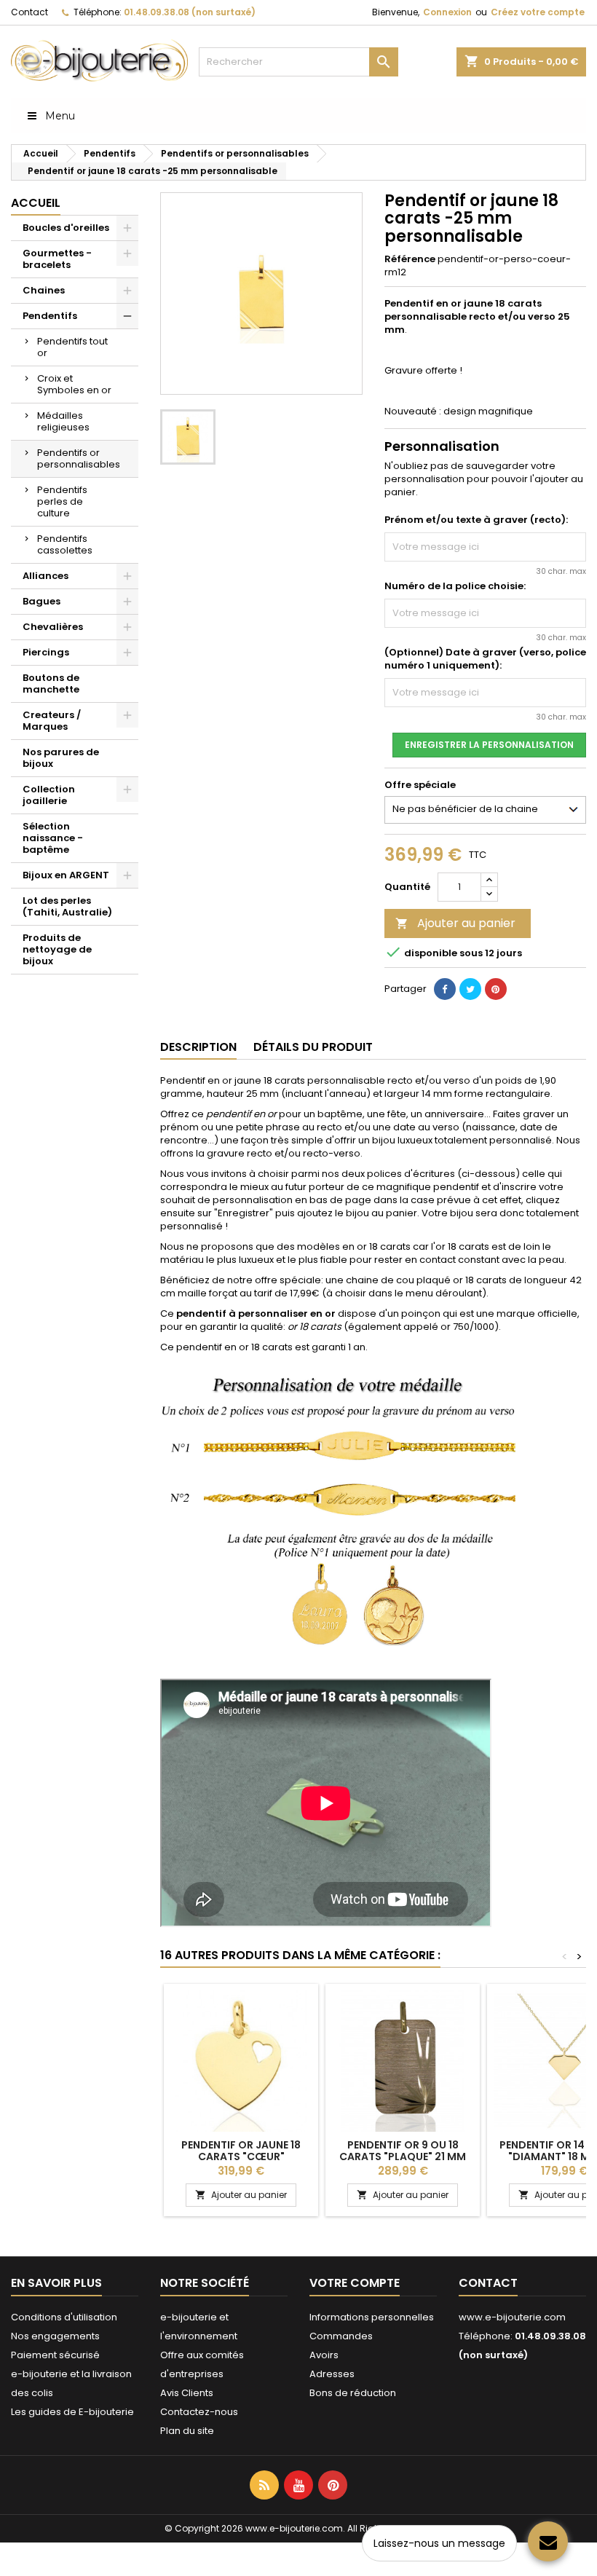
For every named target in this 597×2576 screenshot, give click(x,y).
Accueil (36, 203)
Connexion (447, 12)
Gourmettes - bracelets (57, 259)
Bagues (41, 601)
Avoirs (324, 2355)
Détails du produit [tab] (313, 1047)
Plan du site (187, 2431)
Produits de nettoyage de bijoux (57, 949)
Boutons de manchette (51, 684)
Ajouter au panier (455, 923)
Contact (29, 12)
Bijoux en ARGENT (66, 875)
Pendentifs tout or (72, 347)
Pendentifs (50, 316)
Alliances (46, 576)
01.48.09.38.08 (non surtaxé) (190, 12)
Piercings (46, 652)
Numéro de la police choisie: (455, 586)
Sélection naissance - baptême (53, 838)
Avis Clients (187, 2393)
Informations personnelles (372, 2317)
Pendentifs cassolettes (65, 544)
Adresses (332, 2374)
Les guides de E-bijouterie (72, 2412)
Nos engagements (55, 2336)
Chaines (44, 290)
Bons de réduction (353, 2393)
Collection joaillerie (49, 795)
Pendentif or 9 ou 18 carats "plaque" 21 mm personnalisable (403, 2156)
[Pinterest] (496, 989)
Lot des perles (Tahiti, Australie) (67, 906)
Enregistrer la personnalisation (489, 745)
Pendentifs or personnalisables (79, 458)
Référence (410, 259)
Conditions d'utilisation (64, 2317)
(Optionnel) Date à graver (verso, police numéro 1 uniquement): (485, 659)
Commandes (341, 2336)
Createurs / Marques (52, 721)
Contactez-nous (199, 2412)
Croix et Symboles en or (74, 384)
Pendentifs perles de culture (62, 501)
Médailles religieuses (63, 421)
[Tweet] (470, 989)
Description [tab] (198, 1047)
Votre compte (355, 2283)
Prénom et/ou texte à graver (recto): (476, 520)
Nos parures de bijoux (61, 758)
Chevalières (53, 627)
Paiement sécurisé (55, 2355)
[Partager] (445, 989)
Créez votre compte (538, 12)
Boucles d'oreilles (66, 228)
